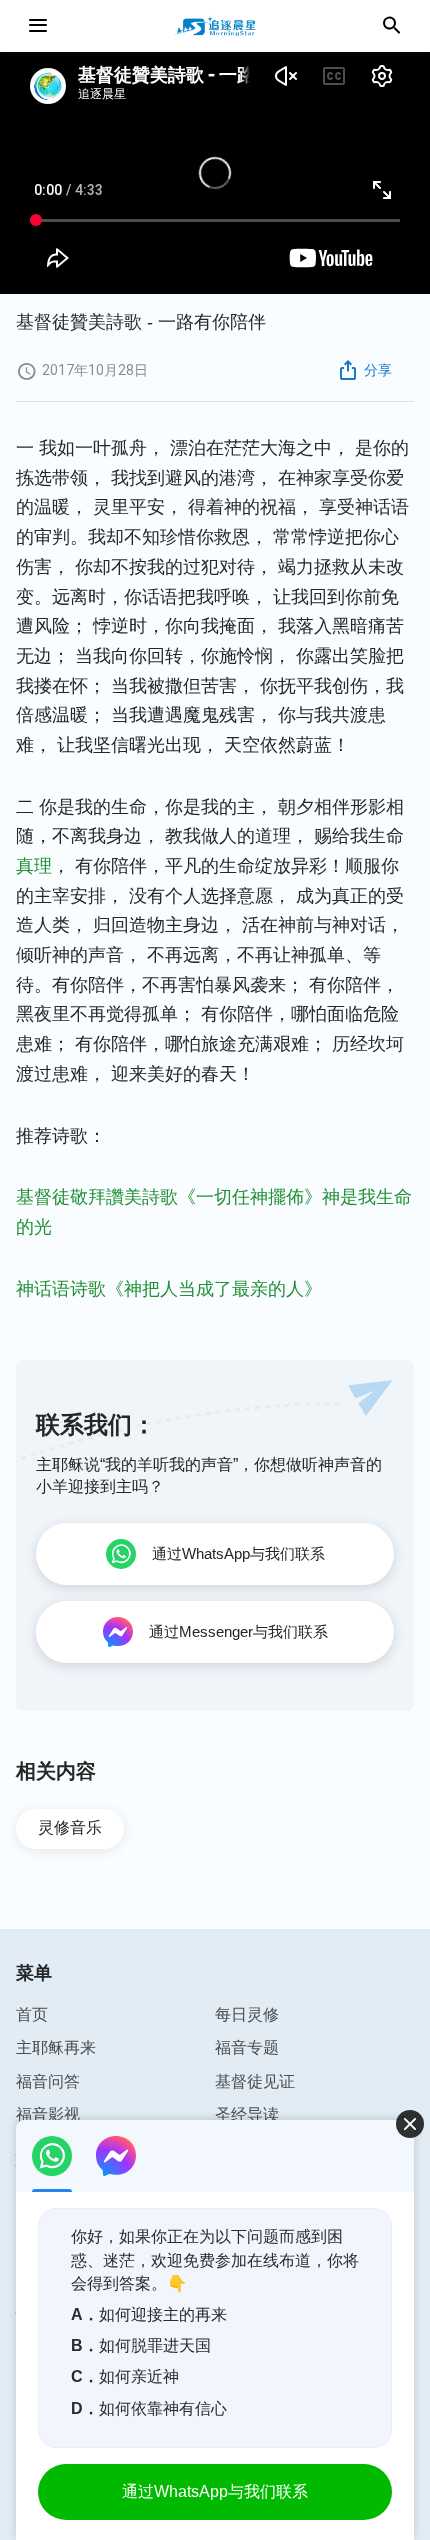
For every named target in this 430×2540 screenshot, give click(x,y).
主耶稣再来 (56, 2047)
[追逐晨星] (215, 26)
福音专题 (247, 2047)
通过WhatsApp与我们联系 (215, 2491)
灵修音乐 (70, 1827)
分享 (378, 370)
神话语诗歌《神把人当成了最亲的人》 (169, 1289)
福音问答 (48, 2081)
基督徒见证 (255, 2081)
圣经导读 (247, 2114)
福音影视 (48, 2114)
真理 (34, 866)
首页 (32, 2014)
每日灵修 (247, 2014)
